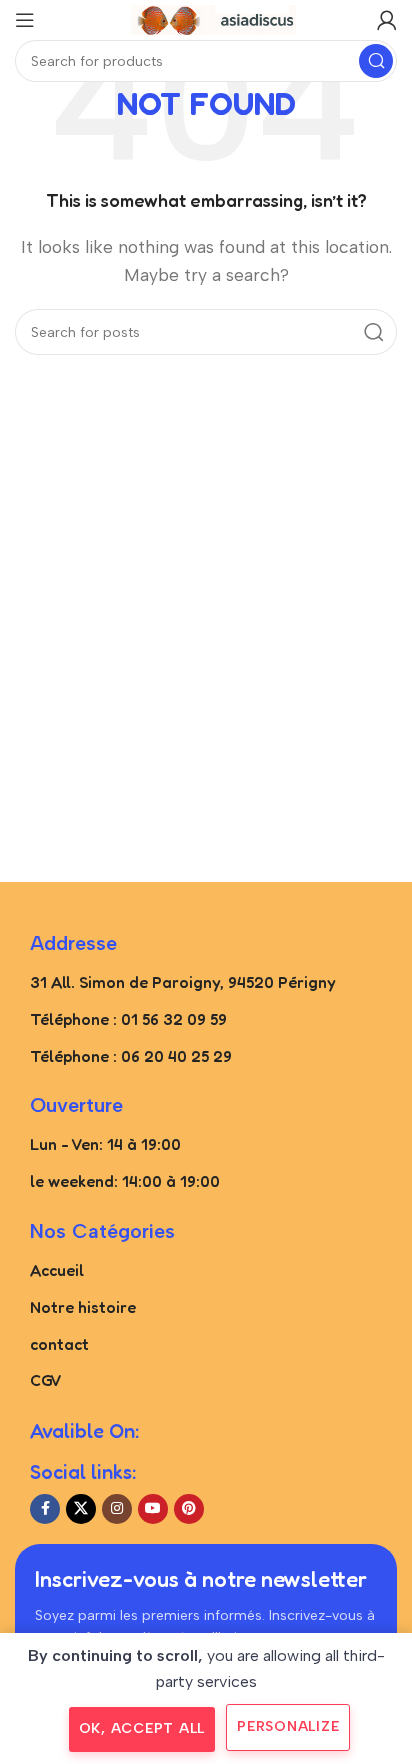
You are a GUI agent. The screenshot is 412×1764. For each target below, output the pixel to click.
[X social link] (81, 1509)
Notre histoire (83, 1307)
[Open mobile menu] (25, 20)
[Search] (376, 61)
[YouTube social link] (153, 1509)
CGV (46, 1380)
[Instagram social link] (117, 1509)
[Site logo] (206, 18)
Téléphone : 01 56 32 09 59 (128, 1019)
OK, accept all (142, 1728)
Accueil (57, 1270)
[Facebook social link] (45, 1509)
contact (59, 1344)
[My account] (387, 20)
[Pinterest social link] (189, 1509)
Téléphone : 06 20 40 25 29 (131, 1056)
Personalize (288, 1726)
